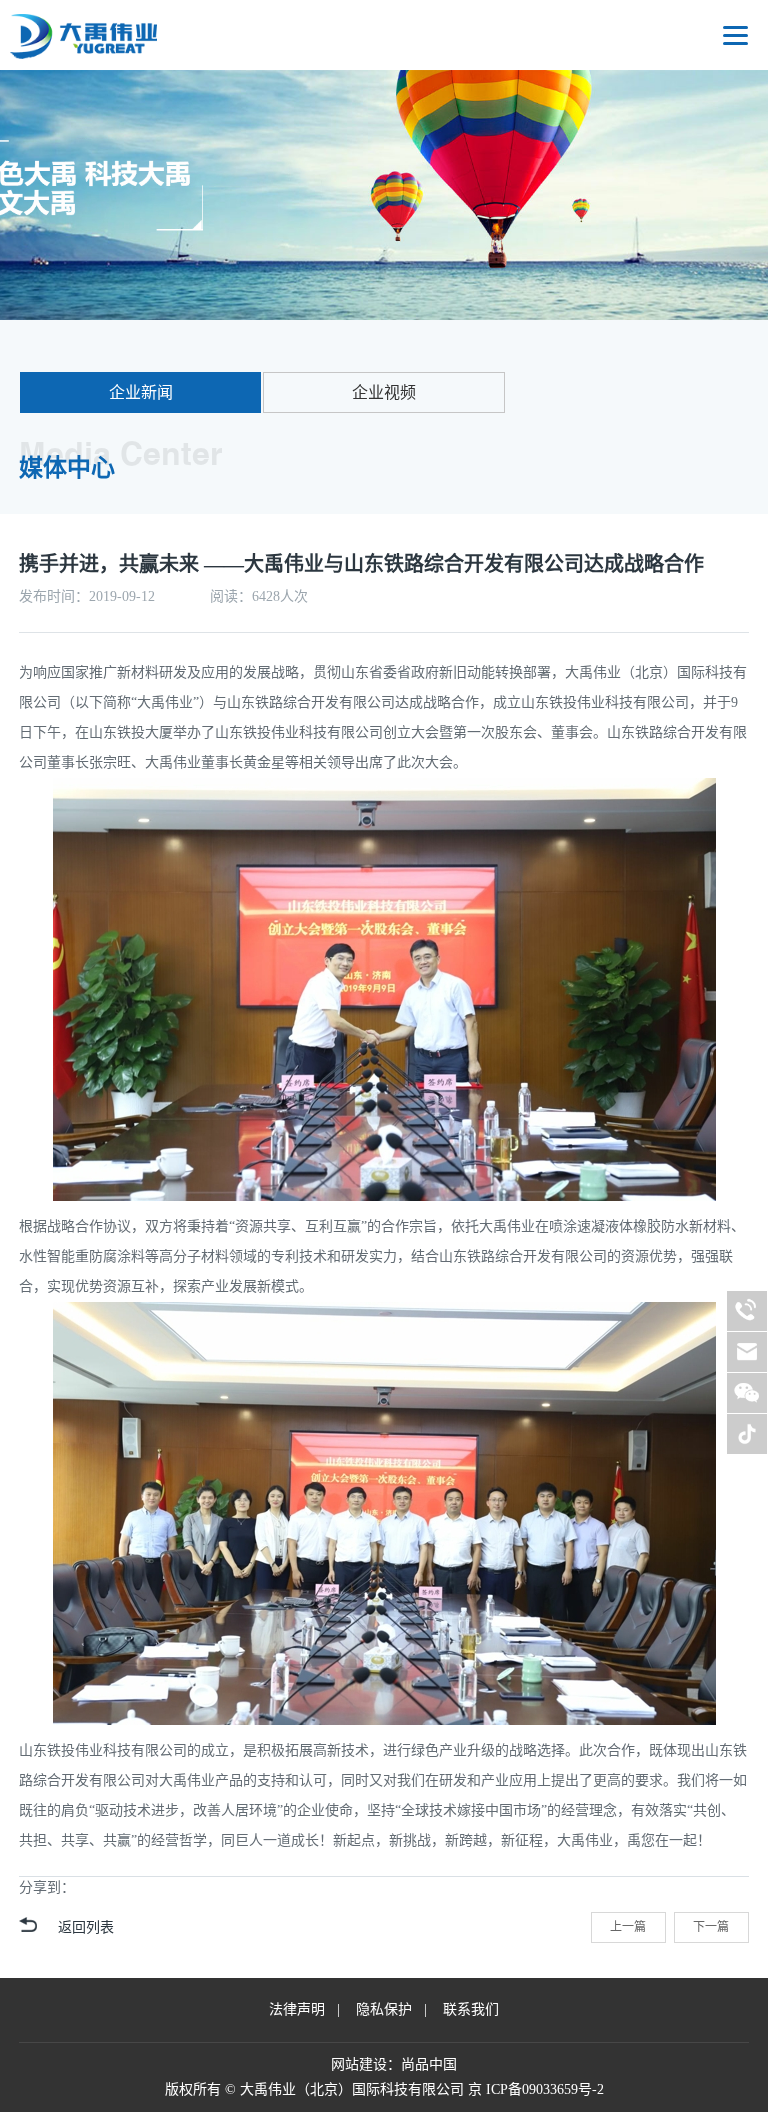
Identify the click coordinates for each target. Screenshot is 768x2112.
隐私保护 (384, 2009)
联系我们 (471, 2009)
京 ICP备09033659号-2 (536, 2089)
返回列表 (86, 1927)
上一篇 (628, 1927)
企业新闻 (141, 392)
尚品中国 (429, 2064)
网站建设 (359, 2064)
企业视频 (384, 392)
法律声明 (297, 2009)
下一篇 (711, 1927)
